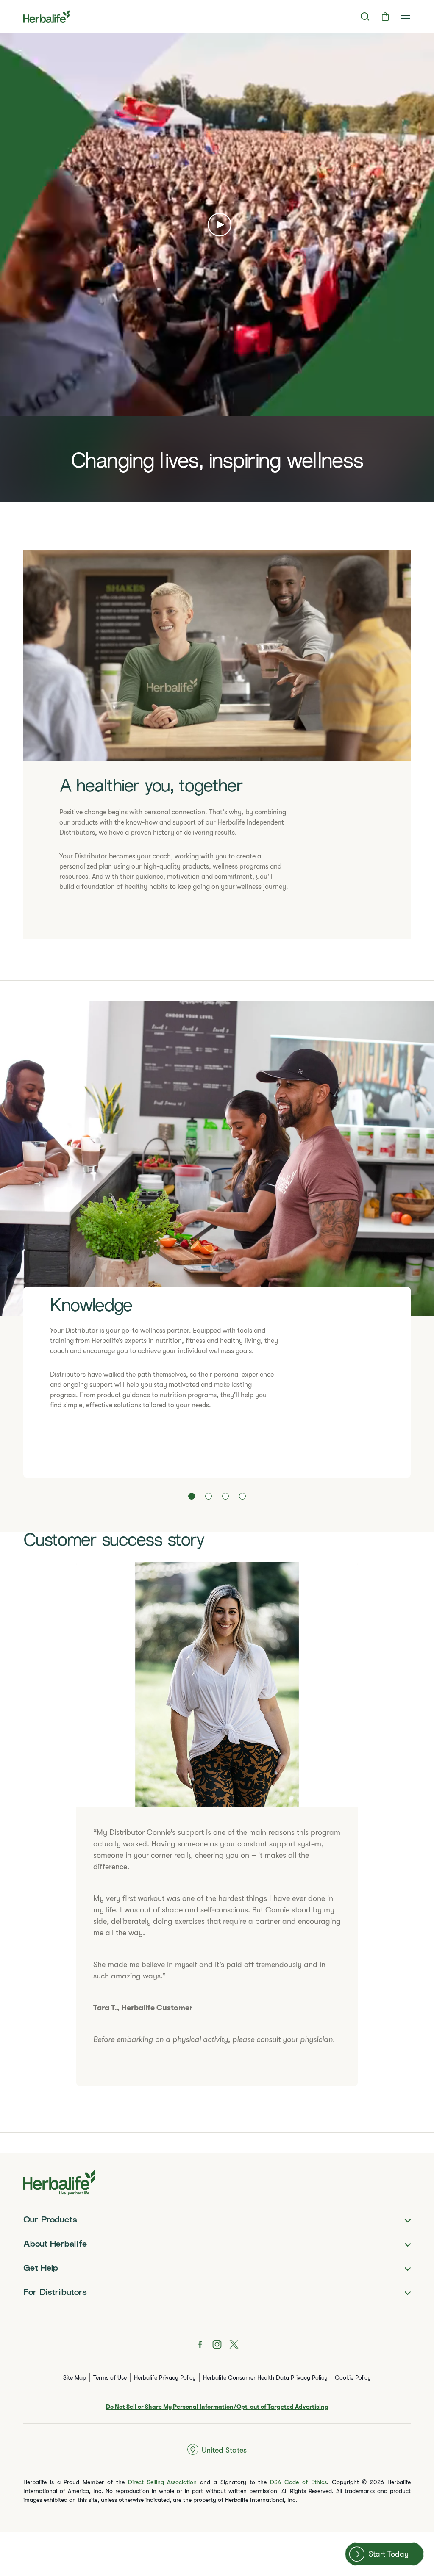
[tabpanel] (217, 1239)
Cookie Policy (353, 2377)
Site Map (75, 2377)
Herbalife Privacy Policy (165, 2377)
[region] (217, 268)
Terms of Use (110, 2377)
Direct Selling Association (163, 2482)
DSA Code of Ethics (298, 2482)
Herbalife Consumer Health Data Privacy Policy (265, 2377)
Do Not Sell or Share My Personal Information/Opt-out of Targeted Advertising (217, 2407)
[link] (406, 17)
